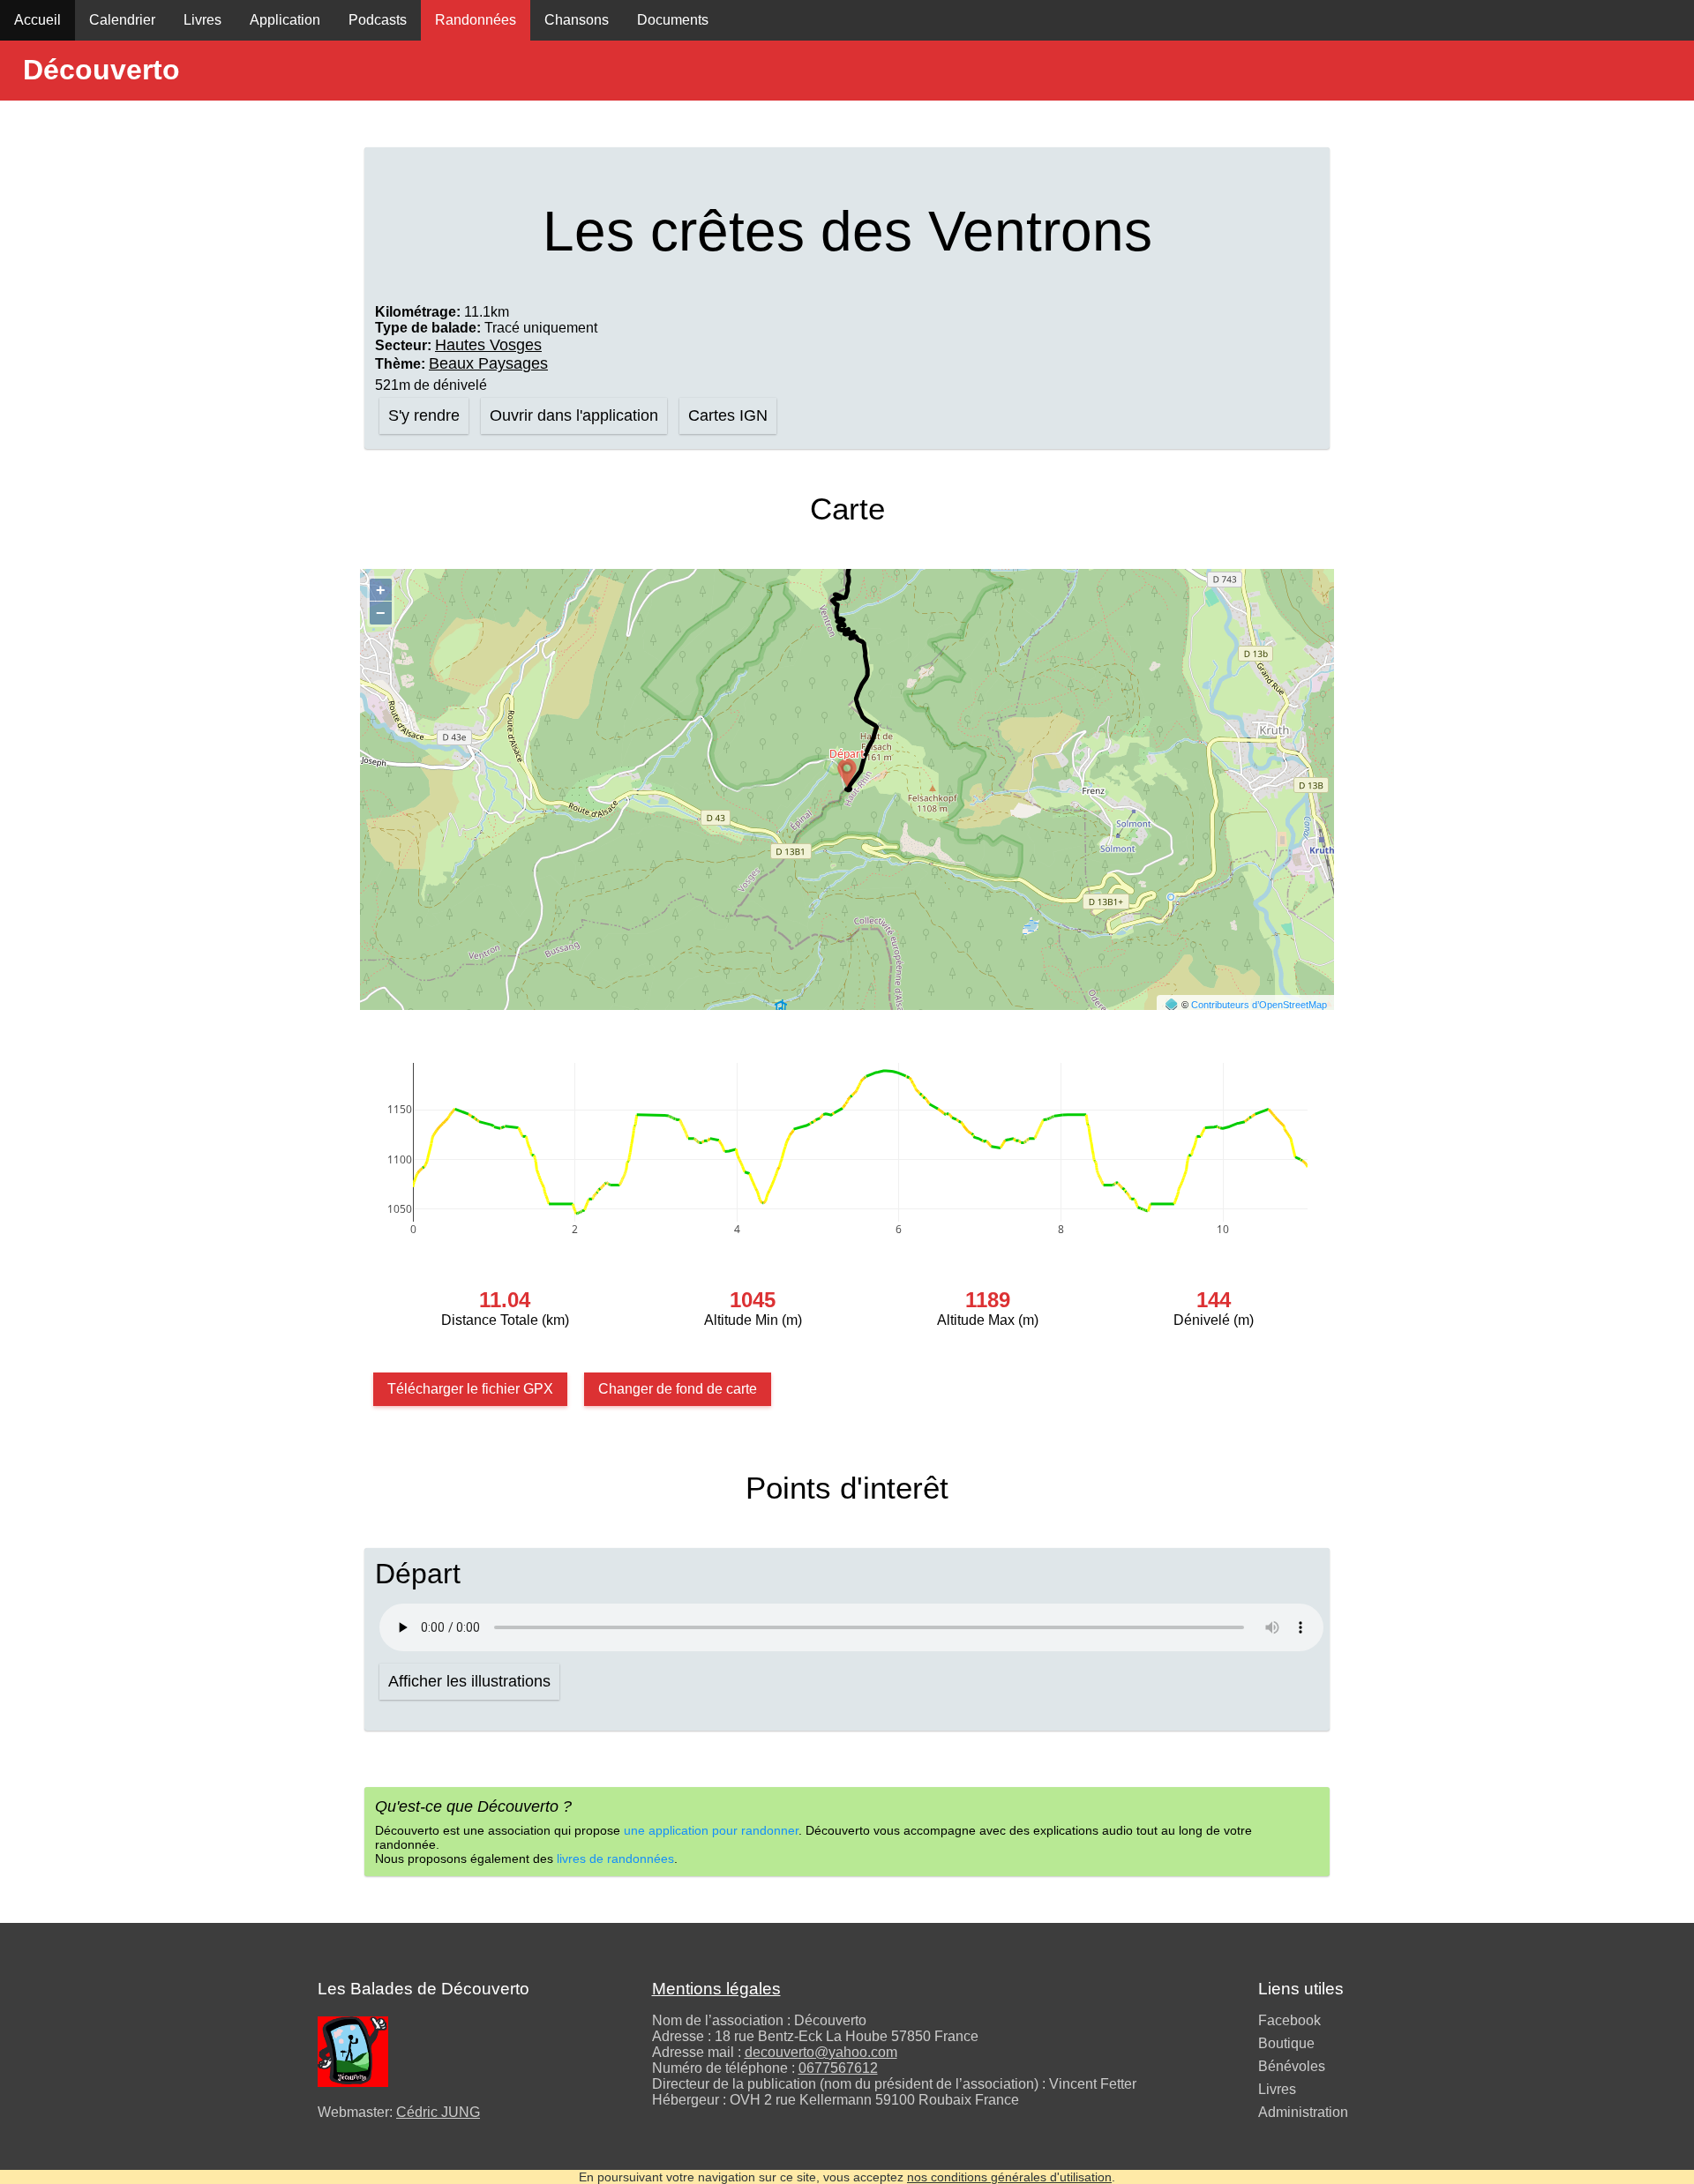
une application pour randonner (711, 1830)
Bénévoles (1292, 2066)
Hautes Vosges (488, 345)
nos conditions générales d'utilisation (1009, 2177)
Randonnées (476, 20)
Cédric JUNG (438, 2112)
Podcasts (378, 20)
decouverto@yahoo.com (821, 2052)
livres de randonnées (615, 1859)
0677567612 (838, 2068)
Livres (202, 20)
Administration (1303, 2112)
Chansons (577, 20)
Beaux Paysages (488, 363)
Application (285, 20)
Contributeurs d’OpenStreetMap (1259, 1005)
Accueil (37, 20)
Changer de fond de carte (678, 1389)
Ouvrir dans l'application (574, 415)
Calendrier (122, 20)
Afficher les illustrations (469, 1681)
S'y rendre (424, 415)
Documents (673, 20)
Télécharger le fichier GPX (470, 1389)
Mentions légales (716, 1989)
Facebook (1289, 2020)
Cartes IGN (728, 415)
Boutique (1286, 2043)
